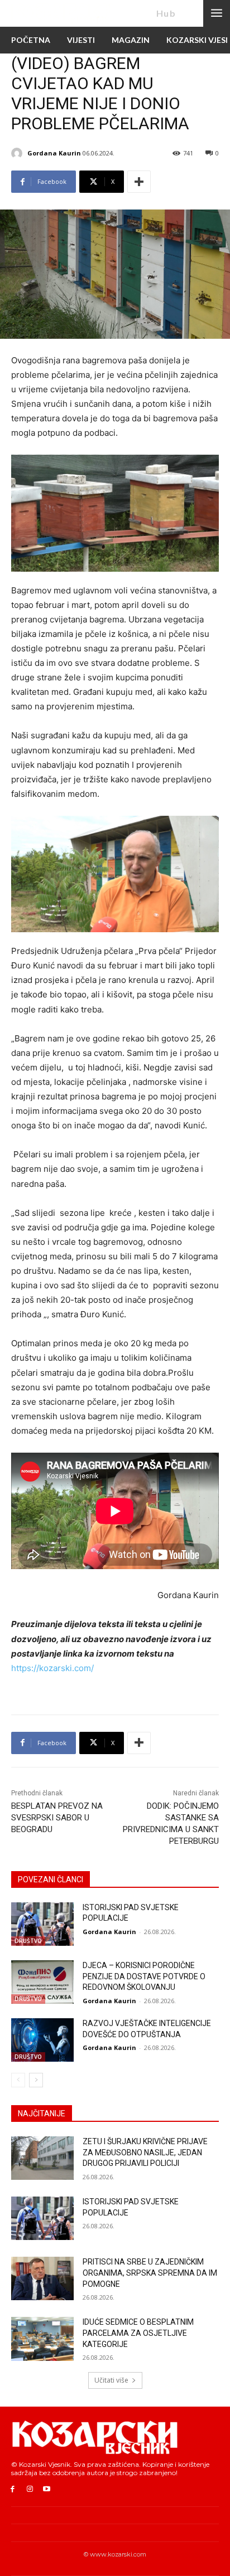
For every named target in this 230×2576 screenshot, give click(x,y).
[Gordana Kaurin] (18, 153)
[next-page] (36, 2080)
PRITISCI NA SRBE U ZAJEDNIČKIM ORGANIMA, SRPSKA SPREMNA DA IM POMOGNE (150, 2273)
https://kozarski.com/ (52, 1668)
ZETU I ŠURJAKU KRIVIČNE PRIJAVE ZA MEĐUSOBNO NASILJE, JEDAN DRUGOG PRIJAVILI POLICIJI (145, 2152)
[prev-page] (18, 2080)
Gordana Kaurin (54, 153)
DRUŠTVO (28, 1941)
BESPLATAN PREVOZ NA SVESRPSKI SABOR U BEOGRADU (57, 1818)
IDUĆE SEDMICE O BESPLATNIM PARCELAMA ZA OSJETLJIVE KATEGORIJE (138, 2333)
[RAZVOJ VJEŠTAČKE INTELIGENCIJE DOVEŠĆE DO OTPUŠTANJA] (42, 2040)
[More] (139, 182)
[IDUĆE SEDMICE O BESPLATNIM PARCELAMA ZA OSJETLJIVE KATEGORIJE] (42, 2339)
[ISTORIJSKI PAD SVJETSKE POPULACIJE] (42, 1924)
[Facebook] (13, 2489)
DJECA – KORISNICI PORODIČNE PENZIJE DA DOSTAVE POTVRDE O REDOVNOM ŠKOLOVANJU (144, 1976)
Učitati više (111, 2380)
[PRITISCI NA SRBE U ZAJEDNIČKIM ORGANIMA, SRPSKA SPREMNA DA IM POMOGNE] (42, 2278)
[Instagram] (30, 2489)
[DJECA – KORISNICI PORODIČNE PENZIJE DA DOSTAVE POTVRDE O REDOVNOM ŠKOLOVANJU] (42, 1982)
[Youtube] (47, 2489)
